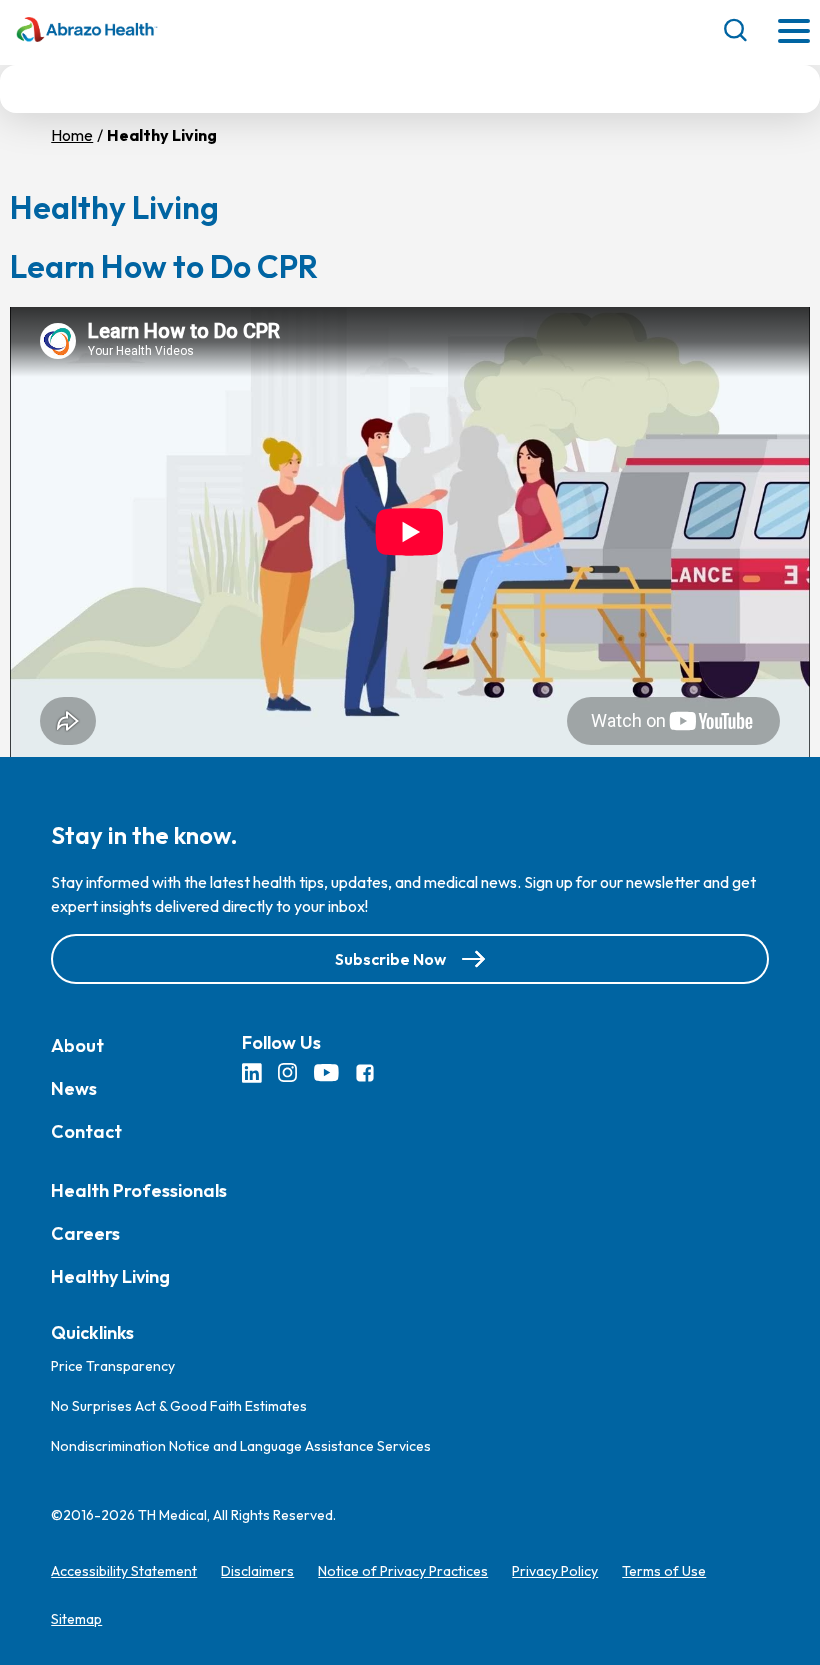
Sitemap (76, 1619)
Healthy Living (110, 1276)
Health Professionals (139, 1190)
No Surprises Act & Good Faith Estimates (179, 1406)
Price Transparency (113, 1366)
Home (72, 135)
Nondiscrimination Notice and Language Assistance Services (241, 1446)
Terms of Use (664, 1571)
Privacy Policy (555, 1571)
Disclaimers (257, 1571)
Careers (85, 1233)
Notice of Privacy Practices (403, 1571)
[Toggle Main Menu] (794, 32)
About (77, 1045)
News (74, 1088)
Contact (86, 1131)
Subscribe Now (390, 959)
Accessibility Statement (124, 1571)
